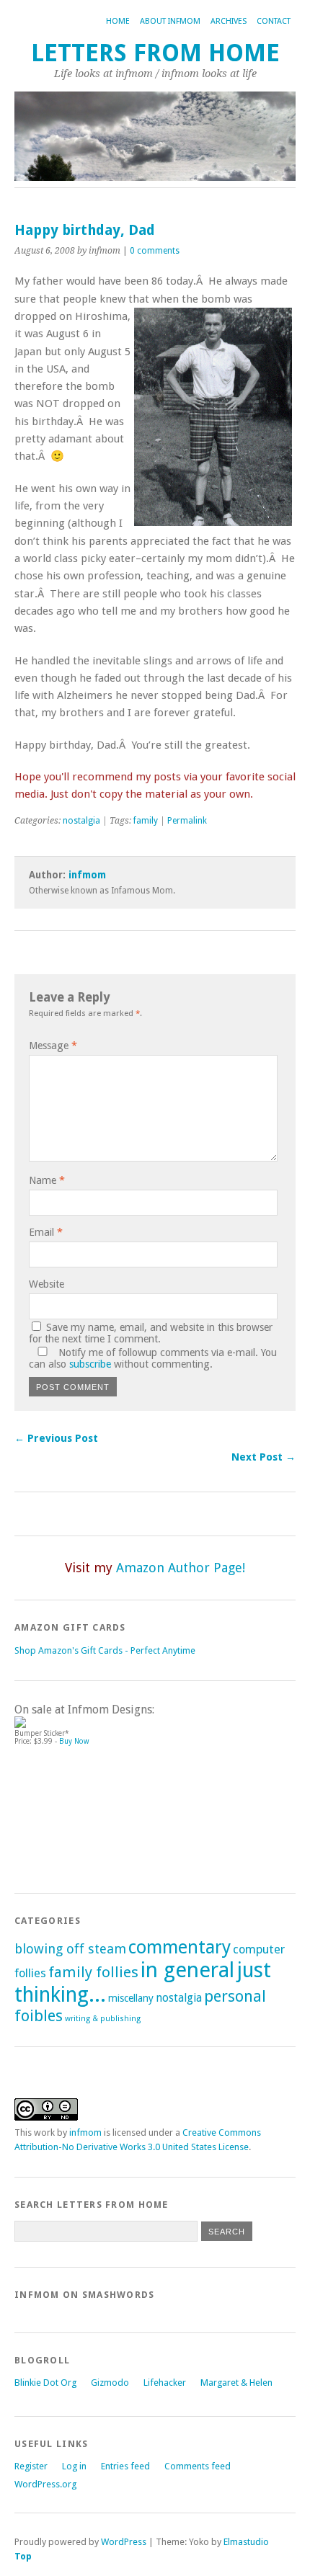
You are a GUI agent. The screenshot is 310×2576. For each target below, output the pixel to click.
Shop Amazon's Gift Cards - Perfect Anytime (105, 1650)
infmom (87, 875)
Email (46, 1232)
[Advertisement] (79, 1813)
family (146, 821)
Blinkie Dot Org (45, 2383)
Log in (74, 2466)
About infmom (170, 21)
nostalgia (81, 821)
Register (31, 2466)
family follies (93, 1972)
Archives (229, 21)
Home (118, 21)
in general (187, 1970)
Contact (274, 21)
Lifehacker (165, 2383)
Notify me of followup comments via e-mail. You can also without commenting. (153, 1358)
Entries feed (125, 2466)
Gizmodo (110, 2383)
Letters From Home (155, 53)
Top (23, 2556)
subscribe (90, 1364)
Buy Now (74, 1741)
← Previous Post (56, 1438)
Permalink (187, 821)
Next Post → (263, 1457)
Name (47, 1180)
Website (46, 1284)
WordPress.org (45, 2484)
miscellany (131, 1998)
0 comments (155, 251)
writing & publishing (103, 2019)
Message (53, 1046)
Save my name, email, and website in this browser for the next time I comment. (151, 1333)
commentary (180, 1947)
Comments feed (198, 2466)
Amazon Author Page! (181, 1568)
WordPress (124, 2542)
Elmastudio (246, 2542)
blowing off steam (70, 1949)
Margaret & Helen (236, 2383)
